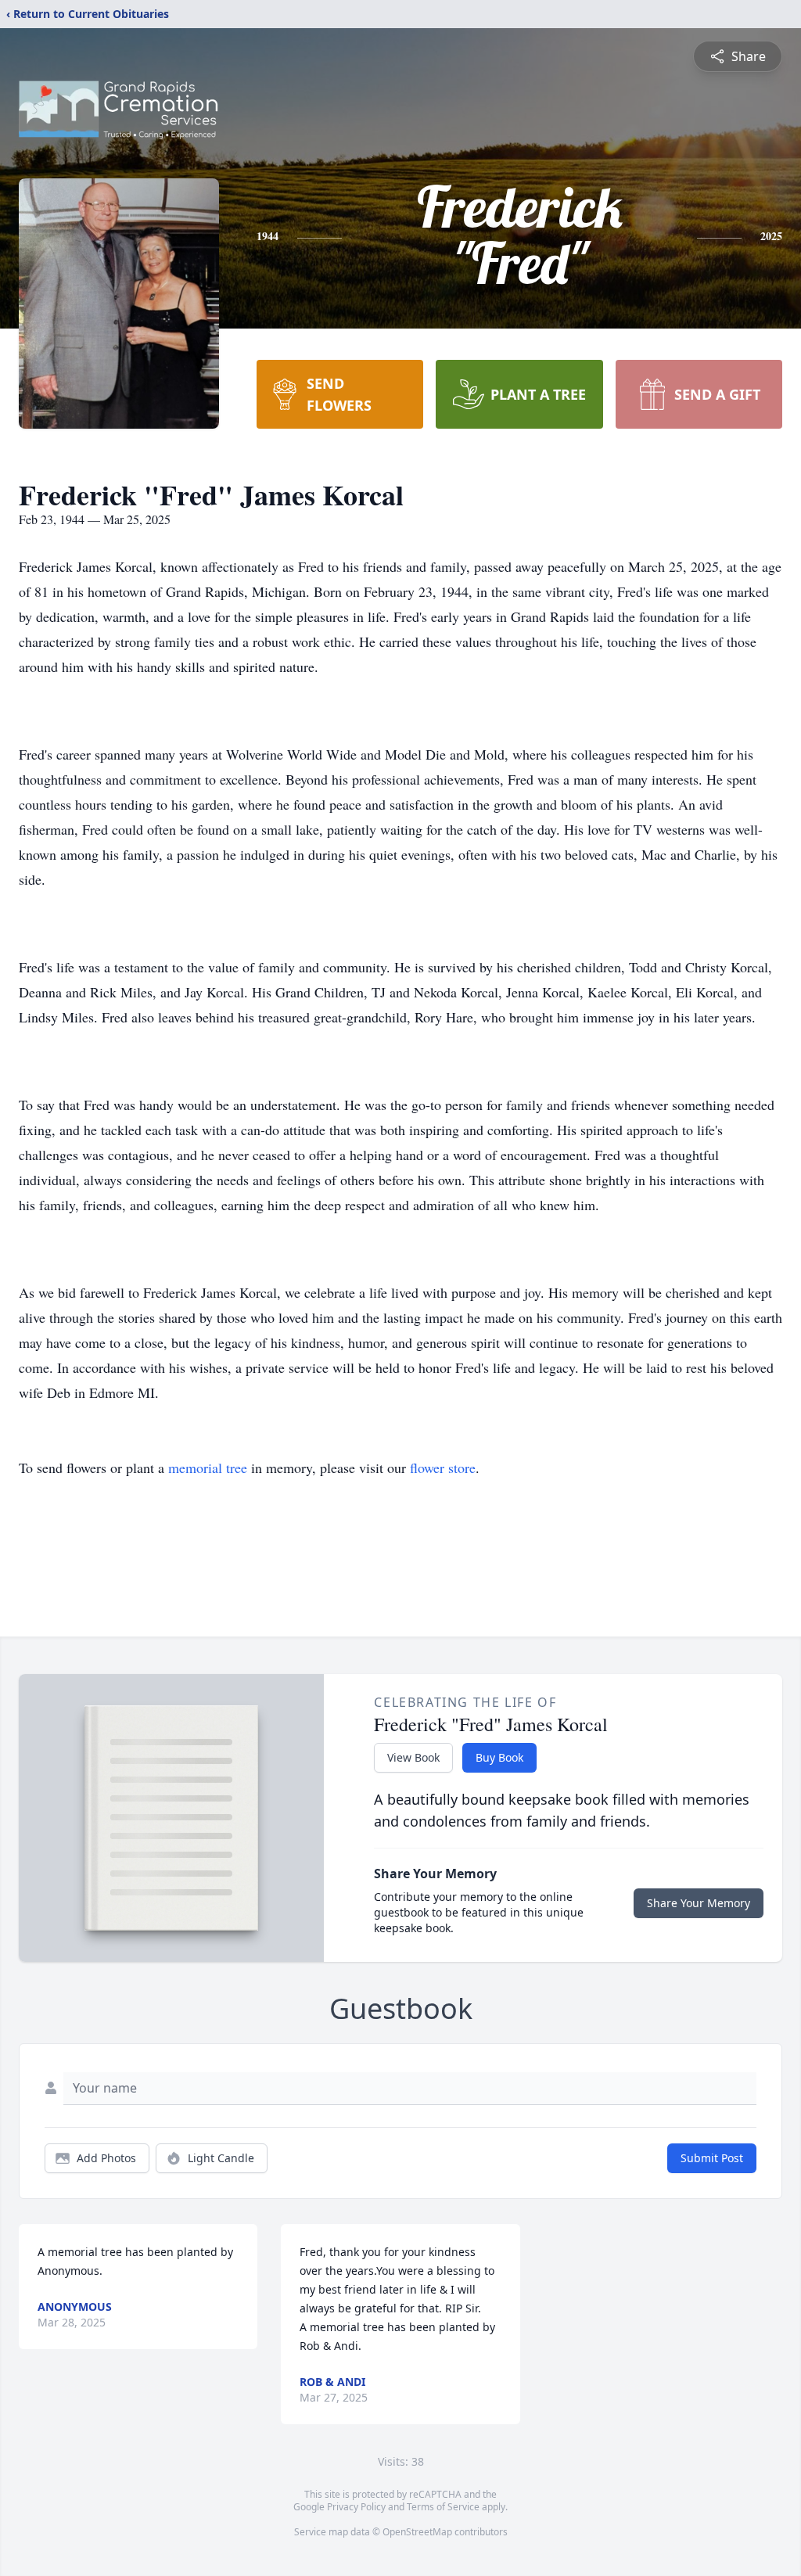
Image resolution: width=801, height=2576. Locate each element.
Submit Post (712, 2158)
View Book (413, 1757)
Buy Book (499, 1757)
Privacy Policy (356, 2507)
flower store (443, 1468)
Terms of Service (443, 2507)
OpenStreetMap (417, 2532)
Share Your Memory (699, 1903)
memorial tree (208, 1468)
